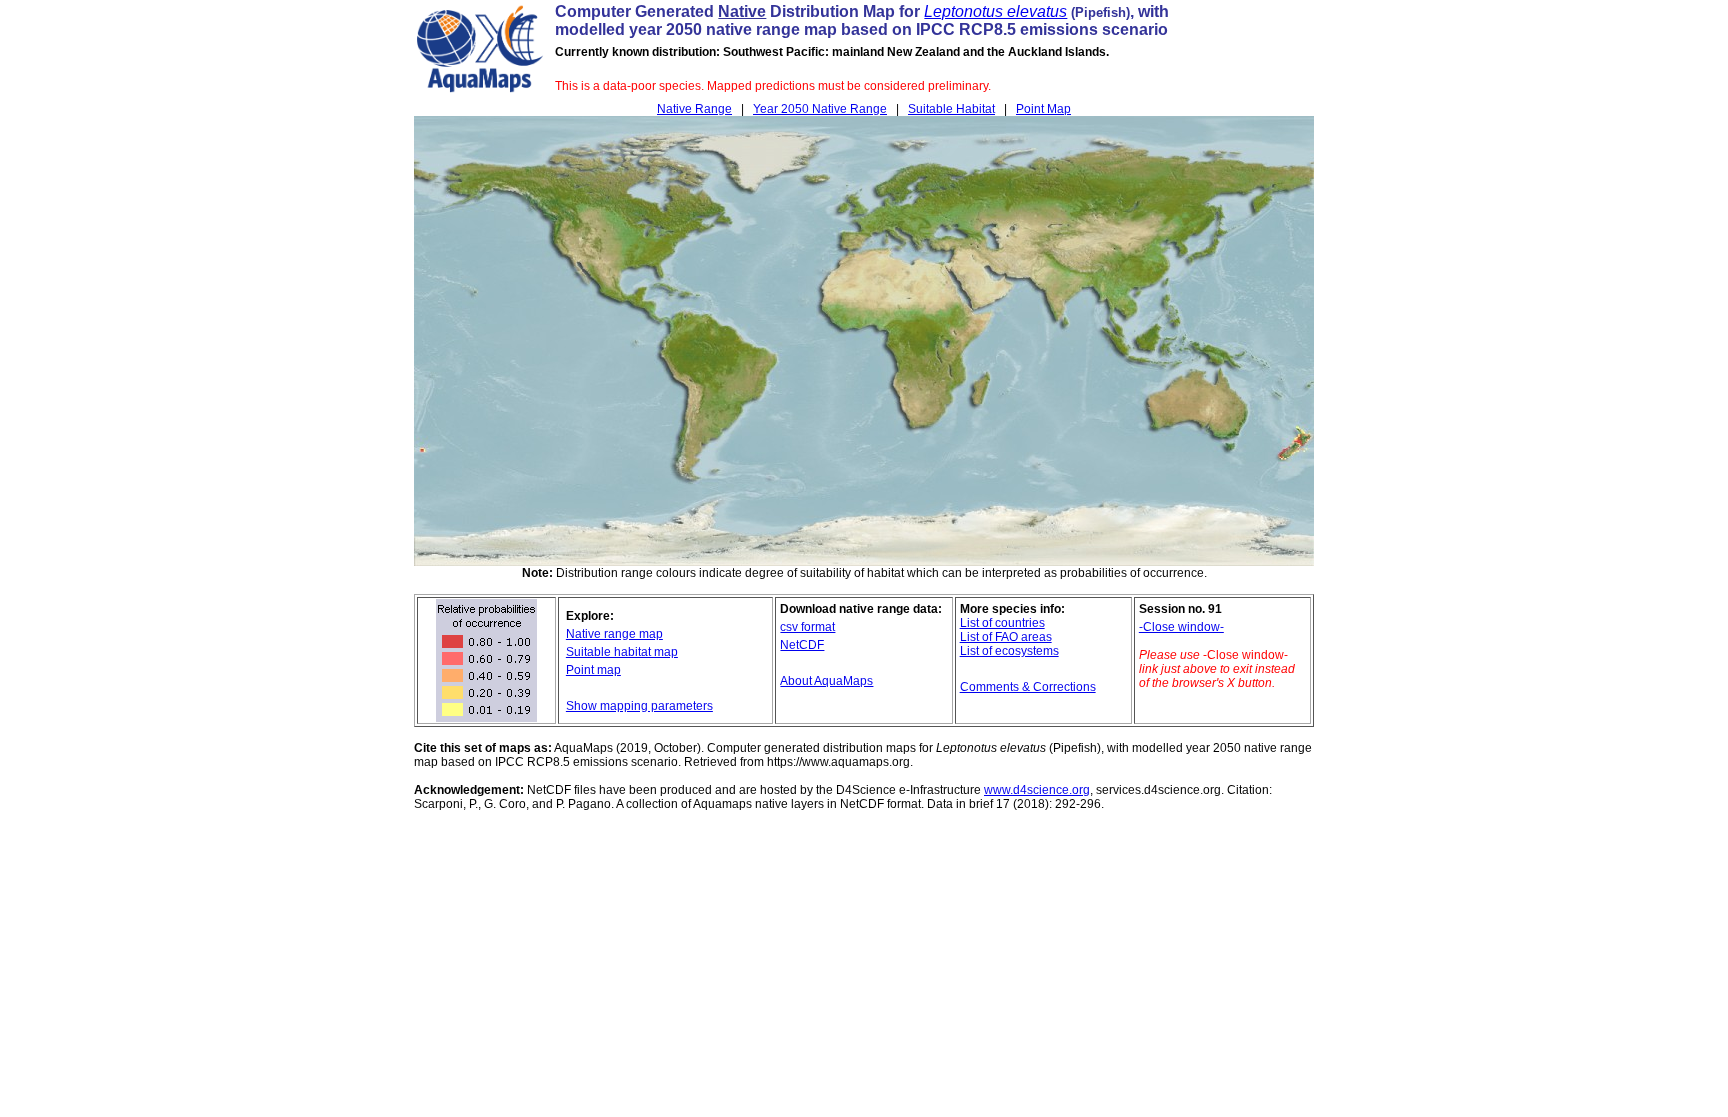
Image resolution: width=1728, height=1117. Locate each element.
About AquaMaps (826, 681)
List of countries (1002, 623)
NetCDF (802, 645)
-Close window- (1181, 627)
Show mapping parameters (639, 706)
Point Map (1043, 109)
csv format (807, 627)
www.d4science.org (1037, 790)
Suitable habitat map (622, 652)
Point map (593, 670)
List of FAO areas (1006, 637)
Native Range (694, 109)
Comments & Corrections (1028, 687)
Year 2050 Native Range (820, 109)
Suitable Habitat (951, 109)
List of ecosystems (1009, 651)
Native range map (614, 634)
